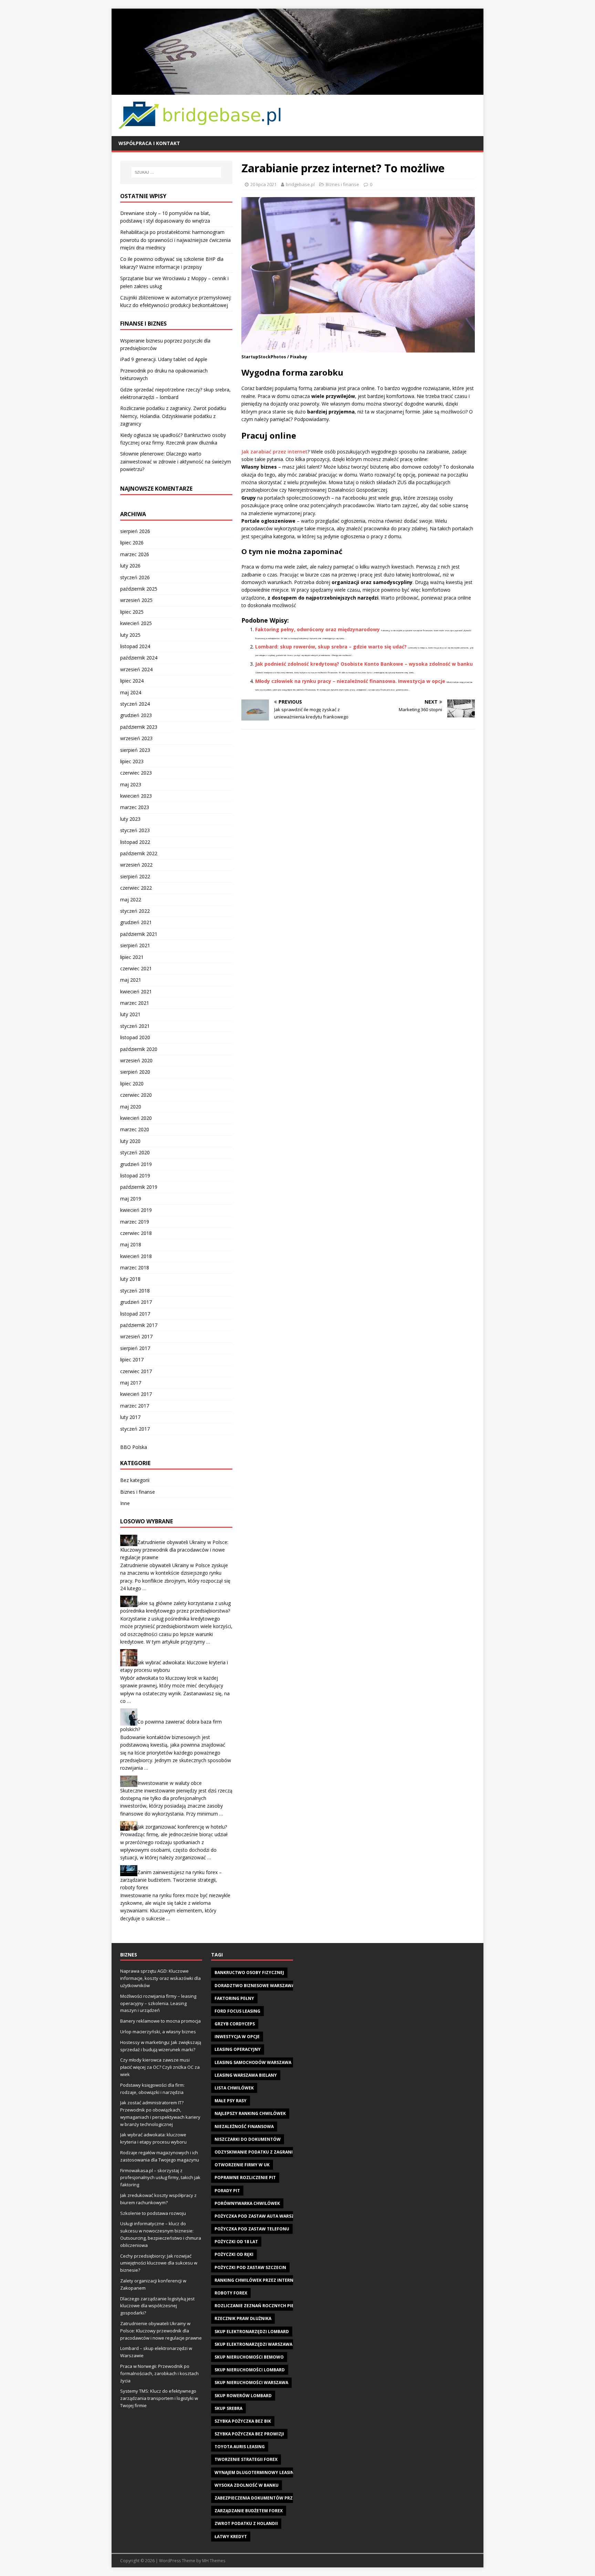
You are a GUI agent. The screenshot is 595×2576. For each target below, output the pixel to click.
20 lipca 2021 (263, 184)
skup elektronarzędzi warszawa (253, 2344)
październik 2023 (139, 727)
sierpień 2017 (135, 1348)
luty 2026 (130, 566)
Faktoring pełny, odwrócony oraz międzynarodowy (317, 629)
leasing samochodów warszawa (253, 2062)
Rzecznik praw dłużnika (243, 2318)
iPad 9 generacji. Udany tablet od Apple (164, 359)
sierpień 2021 (135, 945)
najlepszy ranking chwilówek (250, 2113)
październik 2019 (139, 1187)
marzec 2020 (135, 1129)
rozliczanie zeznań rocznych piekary (260, 2306)
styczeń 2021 (135, 1026)
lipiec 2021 (132, 957)
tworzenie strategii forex (246, 2459)
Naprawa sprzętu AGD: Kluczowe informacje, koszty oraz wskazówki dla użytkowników (160, 1978)
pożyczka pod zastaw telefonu (252, 2229)
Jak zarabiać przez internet (274, 452)
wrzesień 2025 (136, 600)
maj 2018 (131, 1244)
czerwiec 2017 (136, 1371)
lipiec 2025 (132, 612)
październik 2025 (139, 589)
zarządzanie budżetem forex (249, 2511)
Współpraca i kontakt (149, 143)
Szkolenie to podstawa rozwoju (153, 2213)
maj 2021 (131, 980)
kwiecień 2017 (136, 1394)
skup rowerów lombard (243, 2396)
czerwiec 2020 (136, 1095)
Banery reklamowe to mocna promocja (160, 2021)
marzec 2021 (135, 1003)
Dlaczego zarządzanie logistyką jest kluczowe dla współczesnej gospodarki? (157, 2306)
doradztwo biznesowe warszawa (254, 1986)
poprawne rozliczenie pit (245, 2178)
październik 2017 (139, 1325)
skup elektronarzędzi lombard (252, 2332)
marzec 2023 (135, 807)
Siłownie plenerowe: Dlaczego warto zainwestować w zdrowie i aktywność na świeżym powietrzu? (176, 461)
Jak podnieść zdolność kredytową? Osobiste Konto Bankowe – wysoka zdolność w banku (364, 664)
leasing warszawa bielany (246, 2075)
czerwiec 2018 (136, 1233)
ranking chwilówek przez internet (257, 2280)
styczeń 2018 (135, 1291)
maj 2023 (131, 784)
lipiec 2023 (132, 761)
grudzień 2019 (136, 1164)
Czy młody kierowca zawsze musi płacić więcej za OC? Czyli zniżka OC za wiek (160, 2067)
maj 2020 (131, 1107)
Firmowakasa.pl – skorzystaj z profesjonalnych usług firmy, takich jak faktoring (160, 2178)
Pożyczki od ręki (234, 2254)
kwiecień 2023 (136, 796)
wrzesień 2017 (136, 1336)
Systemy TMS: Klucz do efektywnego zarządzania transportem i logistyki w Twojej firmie (159, 2398)
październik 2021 (139, 934)
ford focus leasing (237, 2011)
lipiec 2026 (132, 543)
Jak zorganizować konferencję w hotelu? (182, 1827)
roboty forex (231, 2293)
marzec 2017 (135, 1406)
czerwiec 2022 (136, 888)
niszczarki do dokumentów (248, 2139)
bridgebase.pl (300, 184)
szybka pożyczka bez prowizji (249, 2434)
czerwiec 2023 (136, 773)
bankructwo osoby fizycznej (249, 1972)
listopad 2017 (135, 1314)
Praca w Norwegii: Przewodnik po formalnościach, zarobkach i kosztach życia (159, 2373)
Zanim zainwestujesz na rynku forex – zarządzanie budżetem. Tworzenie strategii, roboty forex (171, 1880)
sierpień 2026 (135, 531)
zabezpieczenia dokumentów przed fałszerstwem (274, 2498)
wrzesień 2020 (136, 1060)
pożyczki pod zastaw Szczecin (250, 2267)
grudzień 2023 (136, 715)
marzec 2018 (135, 1267)
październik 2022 (139, 853)
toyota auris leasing (240, 2447)
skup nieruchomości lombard (250, 2370)
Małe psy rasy (231, 2101)
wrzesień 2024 (136, 669)
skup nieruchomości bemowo (249, 2357)
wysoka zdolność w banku (247, 2485)
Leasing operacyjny (238, 2049)
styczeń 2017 (135, 1429)
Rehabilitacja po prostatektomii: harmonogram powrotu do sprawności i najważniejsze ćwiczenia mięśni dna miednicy (175, 240)
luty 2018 (130, 1279)
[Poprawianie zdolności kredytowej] (297, 90)
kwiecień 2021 (136, 991)
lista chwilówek (234, 2088)
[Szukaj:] (176, 172)
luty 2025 (130, 635)
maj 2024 (131, 692)
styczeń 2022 (135, 911)
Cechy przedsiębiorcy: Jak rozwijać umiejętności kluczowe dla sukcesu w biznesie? (159, 2263)
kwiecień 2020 (136, 1118)
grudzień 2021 (136, 922)
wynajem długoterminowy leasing (256, 2472)
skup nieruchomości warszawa (251, 2383)
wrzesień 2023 (136, 738)
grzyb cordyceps (235, 2024)
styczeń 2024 (135, 704)
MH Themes (214, 2561)
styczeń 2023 (135, 830)
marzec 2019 (135, 1222)
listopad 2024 (135, 646)
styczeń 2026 (135, 577)
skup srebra (228, 2408)
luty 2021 (130, 1014)
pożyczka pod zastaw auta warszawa (259, 2216)
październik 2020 (139, 1049)
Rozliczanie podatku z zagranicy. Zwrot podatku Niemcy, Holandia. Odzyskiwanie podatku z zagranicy (173, 416)
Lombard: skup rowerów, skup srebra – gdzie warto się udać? (331, 647)
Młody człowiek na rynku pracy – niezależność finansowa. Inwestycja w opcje (350, 681)
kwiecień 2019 (136, 1210)
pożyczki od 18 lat (236, 2242)
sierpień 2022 (135, 876)
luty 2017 (130, 1417)
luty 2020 (130, 1141)
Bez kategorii (135, 1480)
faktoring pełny (234, 1998)
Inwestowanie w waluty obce (170, 1783)
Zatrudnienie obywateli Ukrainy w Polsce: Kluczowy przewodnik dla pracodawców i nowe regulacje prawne (174, 1550)
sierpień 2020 (135, 1072)
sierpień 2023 (135, 750)
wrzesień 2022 (136, 865)
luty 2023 (130, 819)
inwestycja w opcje (237, 2037)
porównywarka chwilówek (247, 2203)
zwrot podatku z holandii (246, 2523)
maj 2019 (131, 1199)
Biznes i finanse (342, 184)
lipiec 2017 (132, 1359)
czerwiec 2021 (136, 968)
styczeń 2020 (135, 1152)
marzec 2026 (135, 554)
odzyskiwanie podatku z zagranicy (256, 2152)
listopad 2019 (135, 1175)
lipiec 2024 (132, 681)
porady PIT (227, 2191)
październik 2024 (139, 658)
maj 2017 (131, 1383)
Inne (125, 1503)
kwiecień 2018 (136, 1256)
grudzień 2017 (136, 1302)
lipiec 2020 (132, 1083)
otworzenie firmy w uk (242, 2165)
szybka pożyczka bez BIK (243, 2421)
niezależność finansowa (244, 2127)
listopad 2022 (135, 842)
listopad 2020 (135, 1037)
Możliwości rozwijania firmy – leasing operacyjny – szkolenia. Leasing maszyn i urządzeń (158, 2003)
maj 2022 (131, 899)
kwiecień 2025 (136, 623)
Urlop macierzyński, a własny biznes (158, 2032)
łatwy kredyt (231, 2537)
